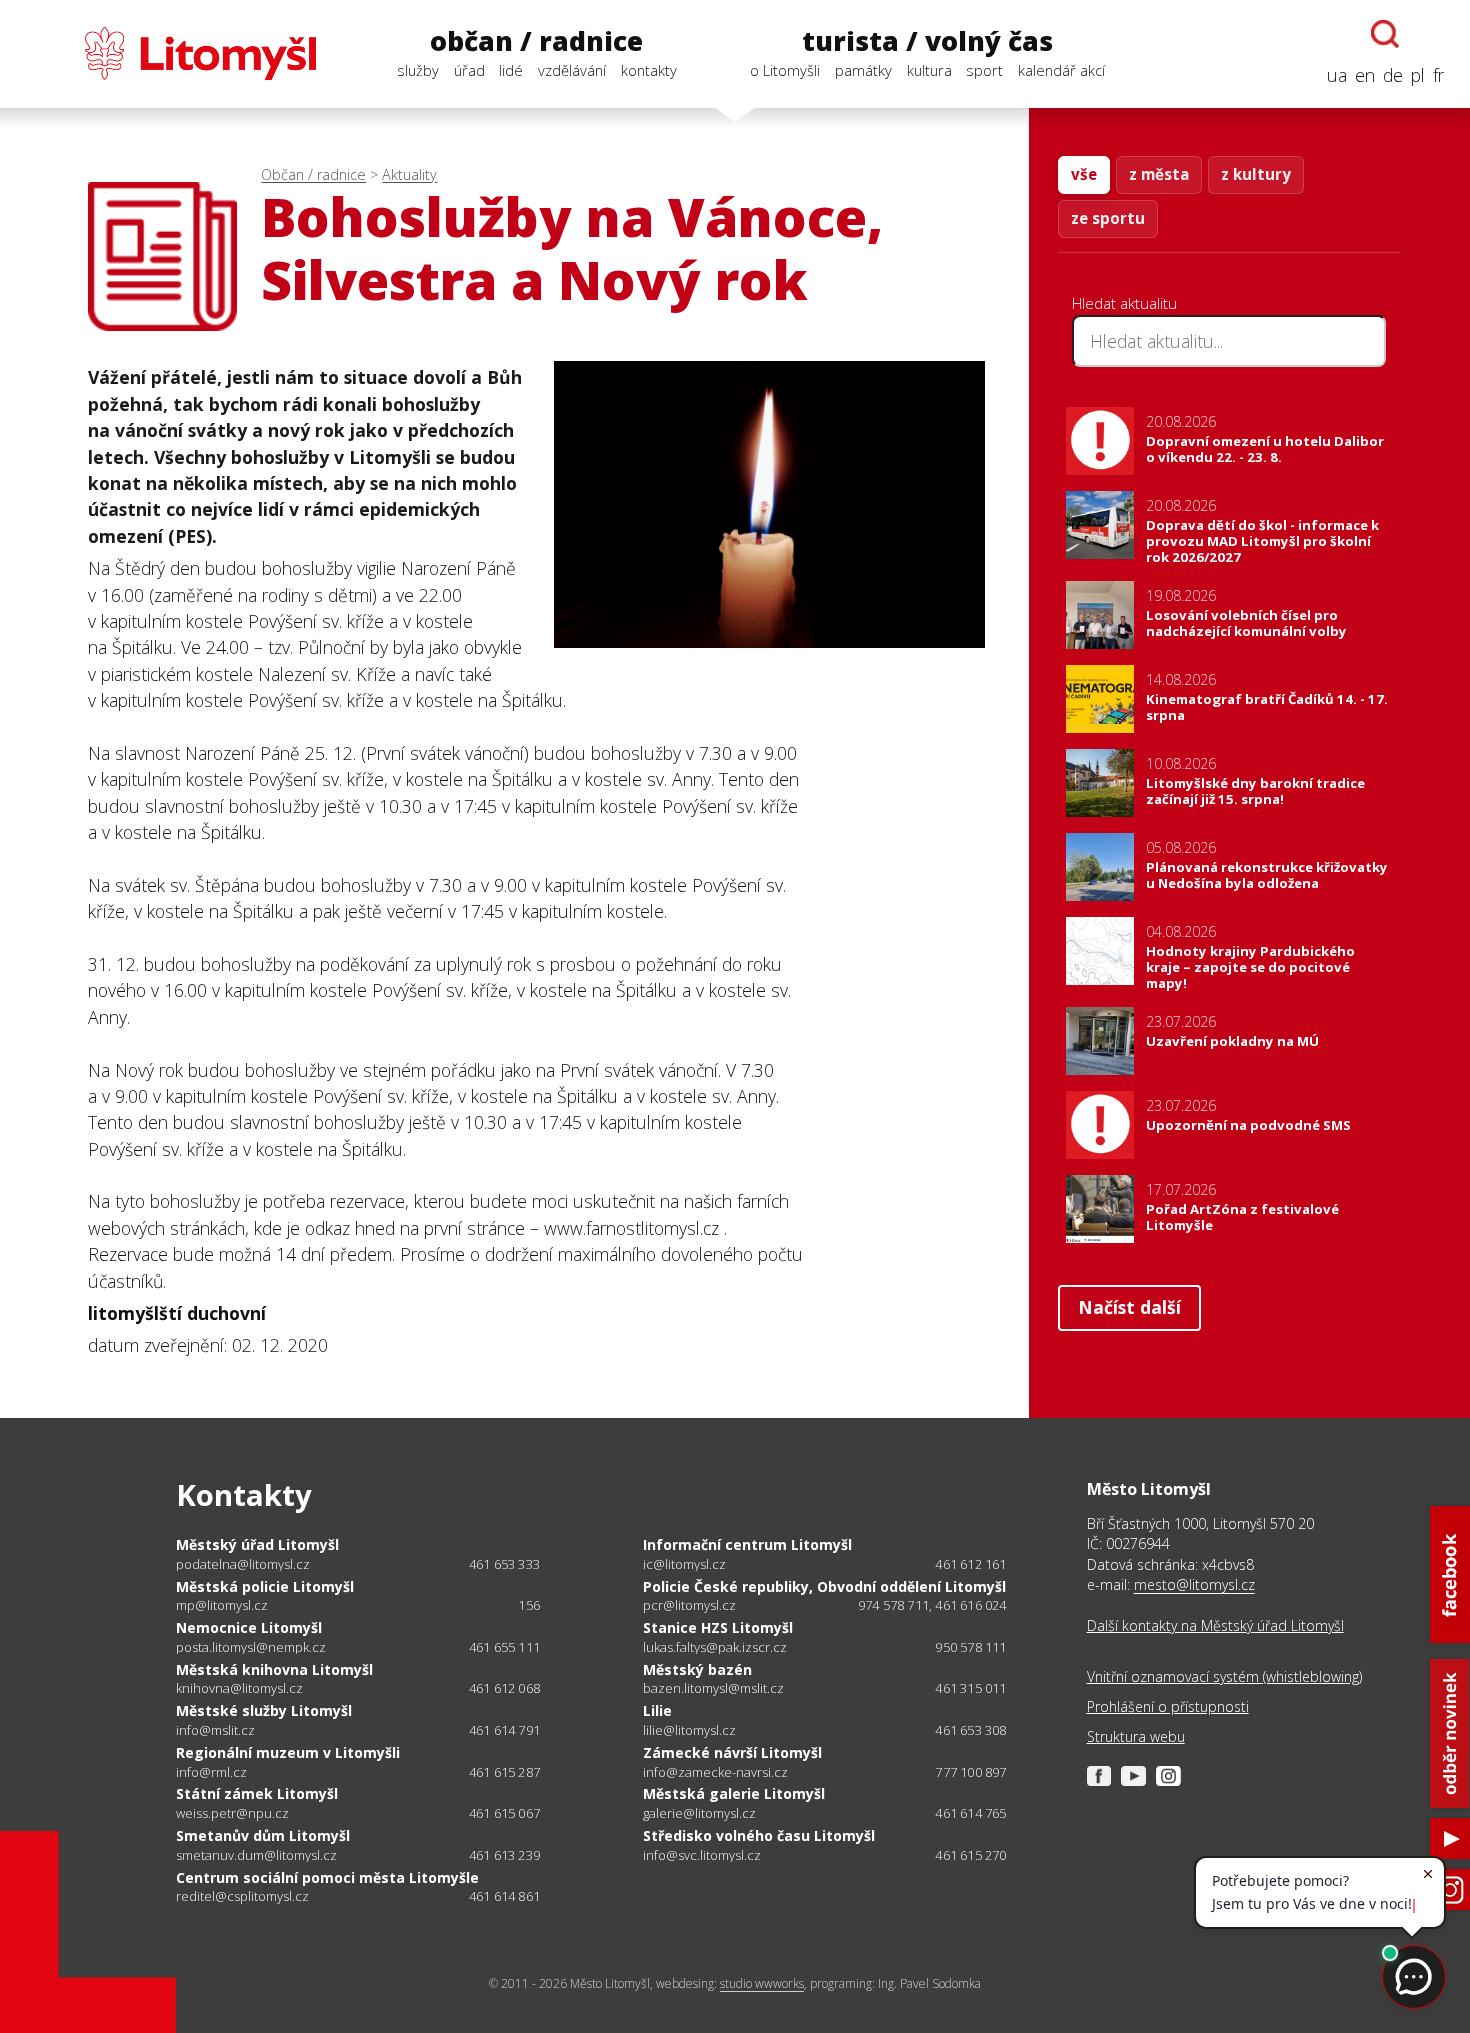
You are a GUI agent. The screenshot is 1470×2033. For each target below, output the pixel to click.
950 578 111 (970, 1647)
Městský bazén (697, 1669)
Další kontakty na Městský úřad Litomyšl (1215, 1625)
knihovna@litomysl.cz (239, 1688)
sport (984, 70)
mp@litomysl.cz (222, 1605)
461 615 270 (970, 1855)
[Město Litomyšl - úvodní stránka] (171, 53)
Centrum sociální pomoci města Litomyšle (327, 1877)
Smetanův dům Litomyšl (263, 1835)
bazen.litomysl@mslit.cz (713, 1688)
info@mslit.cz (215, 1730)
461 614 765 (970, 1813)
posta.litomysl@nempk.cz (251, 1647)
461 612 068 (504, 1688)
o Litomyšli (785, 70)
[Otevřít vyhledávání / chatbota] (1385, 34)
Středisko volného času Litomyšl (759, 1835)
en (1365, 75)
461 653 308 (970, 1730)
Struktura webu (1136, 1736)
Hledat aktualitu (1124, 303)
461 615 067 (504, 1813)
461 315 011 (970, 1688)
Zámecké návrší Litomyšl (732, 1752)
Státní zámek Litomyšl (257, 1793)
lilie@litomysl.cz (689, 1730)
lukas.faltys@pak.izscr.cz (715, 1647)
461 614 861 (504, 1896)
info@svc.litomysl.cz (702, 1855)
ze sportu (1108, 218)
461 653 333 (504, 1564)
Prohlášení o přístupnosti (1168, 1706)
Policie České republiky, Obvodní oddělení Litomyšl (824, 1586)
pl (1418, 75)
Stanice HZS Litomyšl (718, 1627)
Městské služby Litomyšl (264, 1710)
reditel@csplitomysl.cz (242, 1896)
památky (863, 70)
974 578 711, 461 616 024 (932, 1605)
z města (1159, 174)
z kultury (1256, 174)
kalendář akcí (1061, 70)
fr (1438, 75)
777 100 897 (970, 1772)
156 (529, 1605)
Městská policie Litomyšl (265, 1586)
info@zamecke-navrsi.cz (715, 1772)
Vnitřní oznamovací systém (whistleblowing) (1224, 1676)
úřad (469, 70)
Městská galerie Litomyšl (734, 1793)
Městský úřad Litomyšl (257, 1544)
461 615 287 (504, 1772)
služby (418, 70)
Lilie (657, 1710)
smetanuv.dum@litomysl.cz (256, 1855)
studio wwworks (762, 1983)
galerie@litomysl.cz (699, 1813)
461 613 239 (504, 1855)
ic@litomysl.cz (684, 1564)
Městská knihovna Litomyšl (274, 1669)
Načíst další (1129, 1307)
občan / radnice (536, 41)
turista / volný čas (927, 41)
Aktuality (409, 174)
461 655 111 (504, 1647)
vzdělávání (572, 70)
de (1393, 75)
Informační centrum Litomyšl (747, 1544)
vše (1084, 174)
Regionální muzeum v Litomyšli (288, 1752)
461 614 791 (504, 1730)
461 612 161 (970, 1564)
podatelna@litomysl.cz (243, 1564)
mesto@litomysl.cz (1194, 1584)
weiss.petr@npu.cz (232, 1813)
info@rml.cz (211, 1772)
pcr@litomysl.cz (689, 1605)
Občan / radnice (313, 174)
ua (1337, 75)
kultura (929, 70)
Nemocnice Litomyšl (249, 1627)
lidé (511, 70)
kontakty (649, 70)
